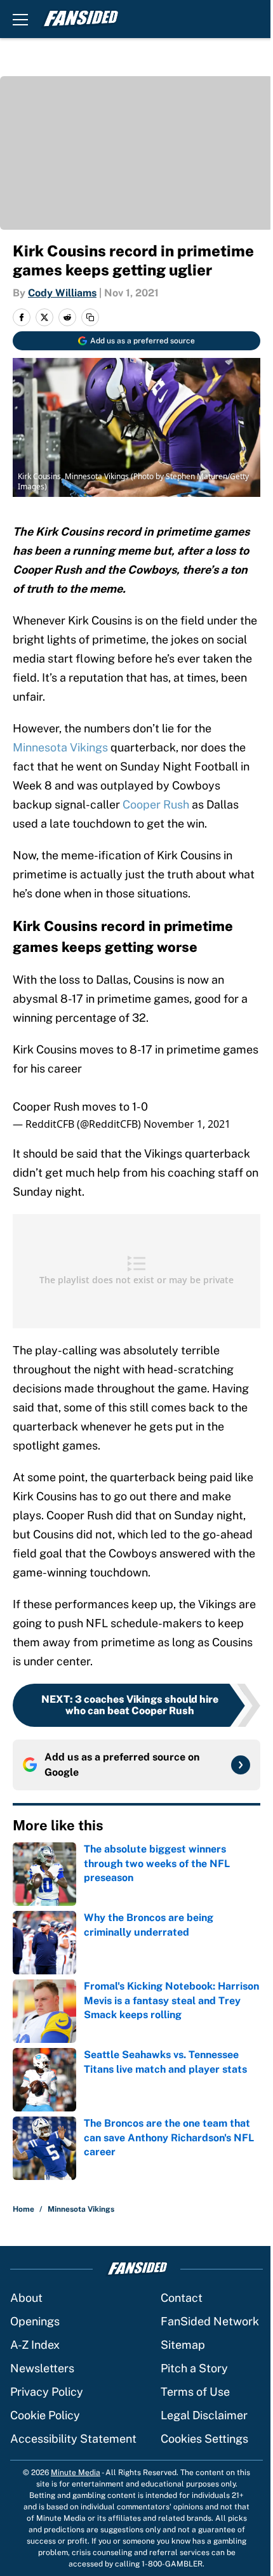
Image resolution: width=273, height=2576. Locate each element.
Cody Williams (62, 293)
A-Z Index (35, 2345)
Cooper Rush (156, 804)
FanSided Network (210, 2321)
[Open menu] (20, 19)
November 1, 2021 (187, 1124)
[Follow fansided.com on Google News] (241, 1765)
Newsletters (42, 2368)
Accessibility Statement (73, 2439)
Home (23, 2209)
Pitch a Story (194, 2368)
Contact (182, 2298)
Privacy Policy (47, 2392)
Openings (35, 2321)
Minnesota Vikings (60, 747)
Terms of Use (195, 2392)
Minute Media (76, 2473)
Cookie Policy (45, 2415)
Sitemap (183, 2345)
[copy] (90, 317)
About (26, 2298)
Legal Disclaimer (204, 2415)
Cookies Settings (204, 2439)
